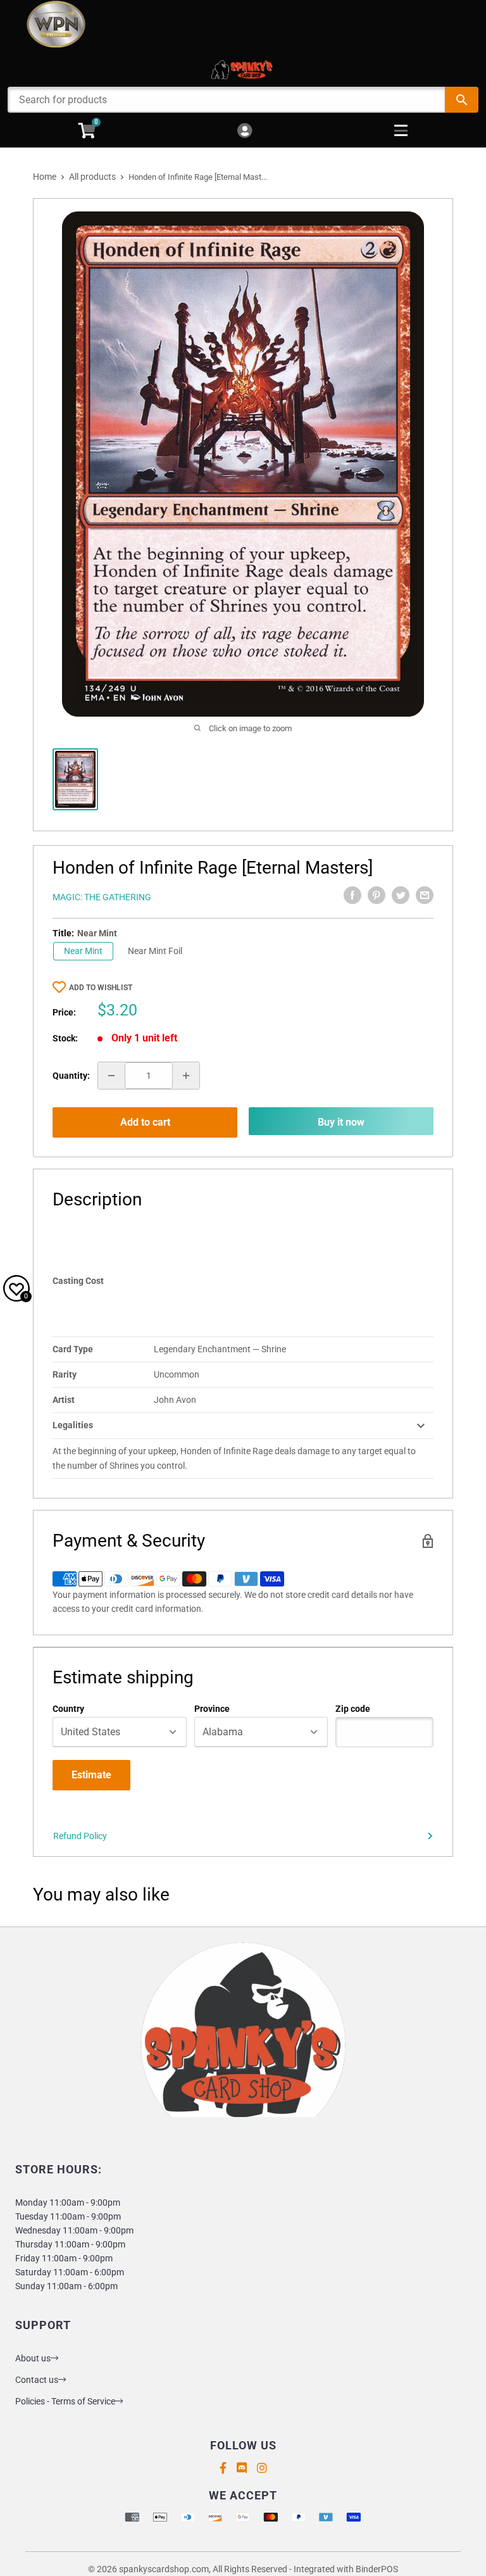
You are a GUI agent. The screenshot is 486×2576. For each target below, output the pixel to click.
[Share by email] (425, 895)
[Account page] (245, 131)
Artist (64, 1400)
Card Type (73, 1349)
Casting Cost (78, 1281)
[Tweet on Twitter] (401, 895)
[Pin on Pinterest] (377, 895)
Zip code (353, 1709)
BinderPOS (377, 2569)
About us (33, 2358)
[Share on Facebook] (352, 895)
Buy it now (341, 1122)
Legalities (73, 1425)
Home (45, 177)
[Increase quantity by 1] (186, 1076)
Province (212, 1709)
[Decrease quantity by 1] (111, 1076)
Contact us (37, 2380)
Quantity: (71, 1076)
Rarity (65, 1374)
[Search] (462, 100)
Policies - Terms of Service (65, 2401)
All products (92, 177)
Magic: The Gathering (102, 897)
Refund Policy (80, 1836)
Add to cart (145, 1122)
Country (68, 1709)
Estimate (91, 1775)
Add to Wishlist (101, 988)
